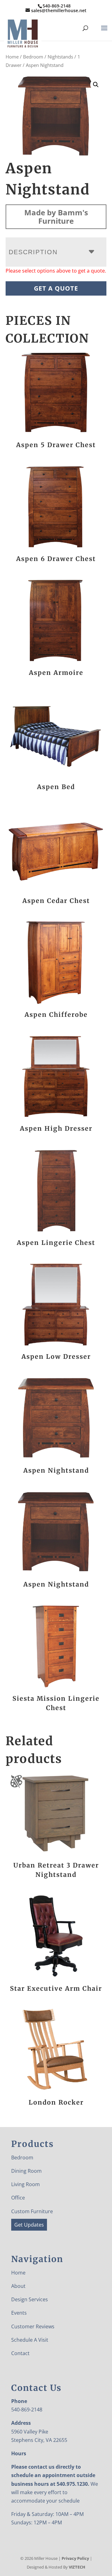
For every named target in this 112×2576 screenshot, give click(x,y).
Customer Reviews (33, 2326)
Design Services (30, 2299)
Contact (20, 2353)
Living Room (26, 2184)
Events (19, 2313)
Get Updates (29, 2225)
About (18, 2286)
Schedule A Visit (30, 2340)
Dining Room (26, 2171)
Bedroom (33, 57)
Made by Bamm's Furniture (56, 217)
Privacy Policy (75, 2558)
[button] (96, 85)
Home (12, 57)
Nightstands (60, 57)
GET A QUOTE (56, 288)
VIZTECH (77, 2567)
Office (18, 2198)
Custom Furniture (32, 2211)
